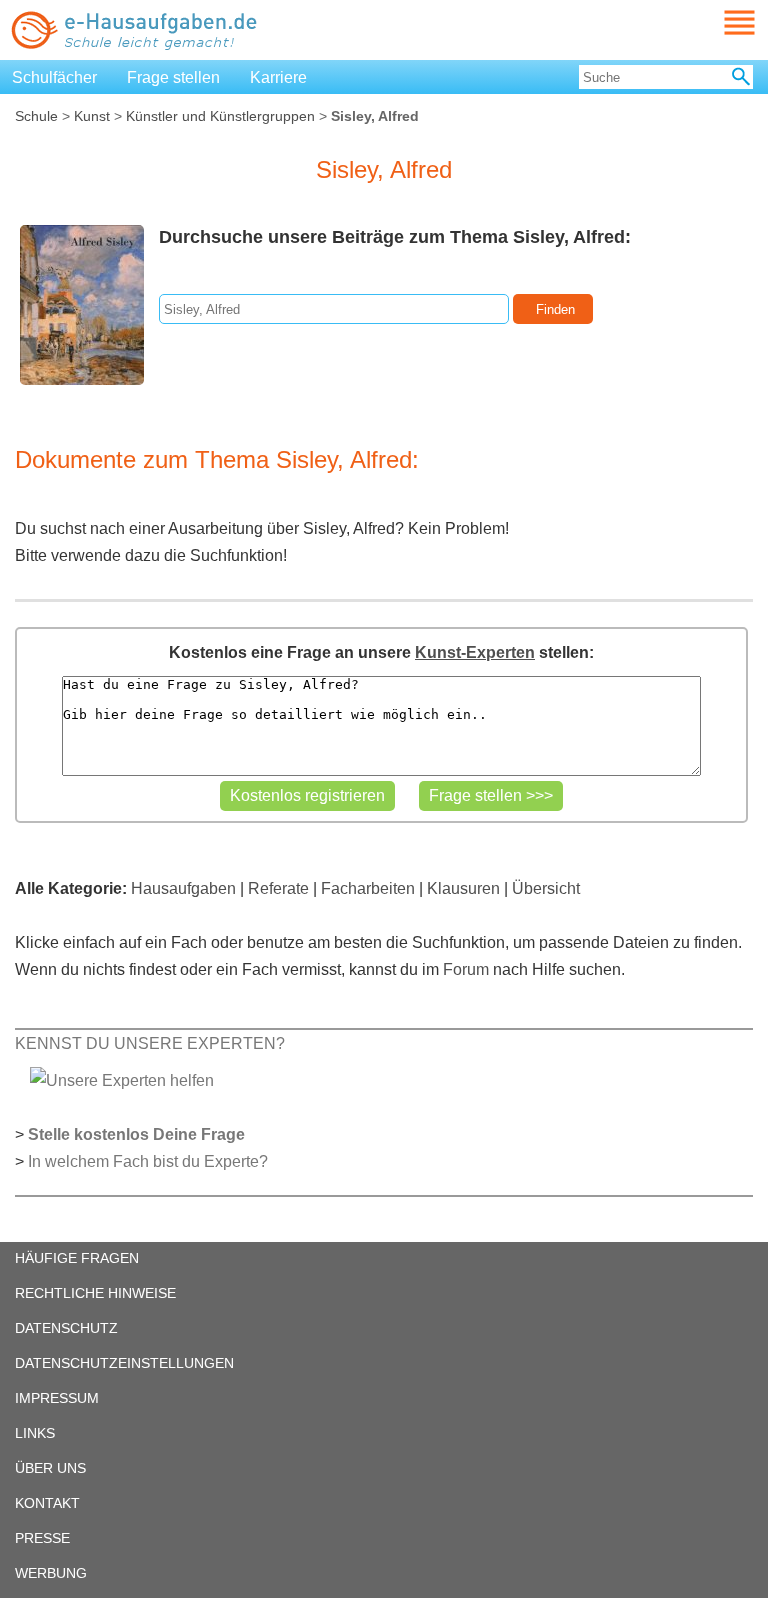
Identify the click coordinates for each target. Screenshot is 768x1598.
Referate (278, 888)
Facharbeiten (368, 888)
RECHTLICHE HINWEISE (95, 1293)
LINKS (35, 1433)
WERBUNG (51, 1573)
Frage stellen (173, 77)
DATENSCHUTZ (66, 1328)
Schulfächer (54, 77)
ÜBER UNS (50, 1468)
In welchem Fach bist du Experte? (148, 1161)
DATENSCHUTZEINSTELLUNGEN (124, 1363)
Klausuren (463, 888)
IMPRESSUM (57, 1398)
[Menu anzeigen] (716, 22)
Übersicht (546, 888)
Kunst (92, 116)
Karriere (278, 77)
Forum (466, 969)
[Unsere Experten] (122, 1079)
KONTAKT (47, 1503)
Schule (36, 116)
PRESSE (42, 1538)
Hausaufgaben (183, 888)
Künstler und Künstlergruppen (220, 116)
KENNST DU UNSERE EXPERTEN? (150, 1043)
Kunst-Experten (475, 652)
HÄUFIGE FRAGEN (77, 1258)
